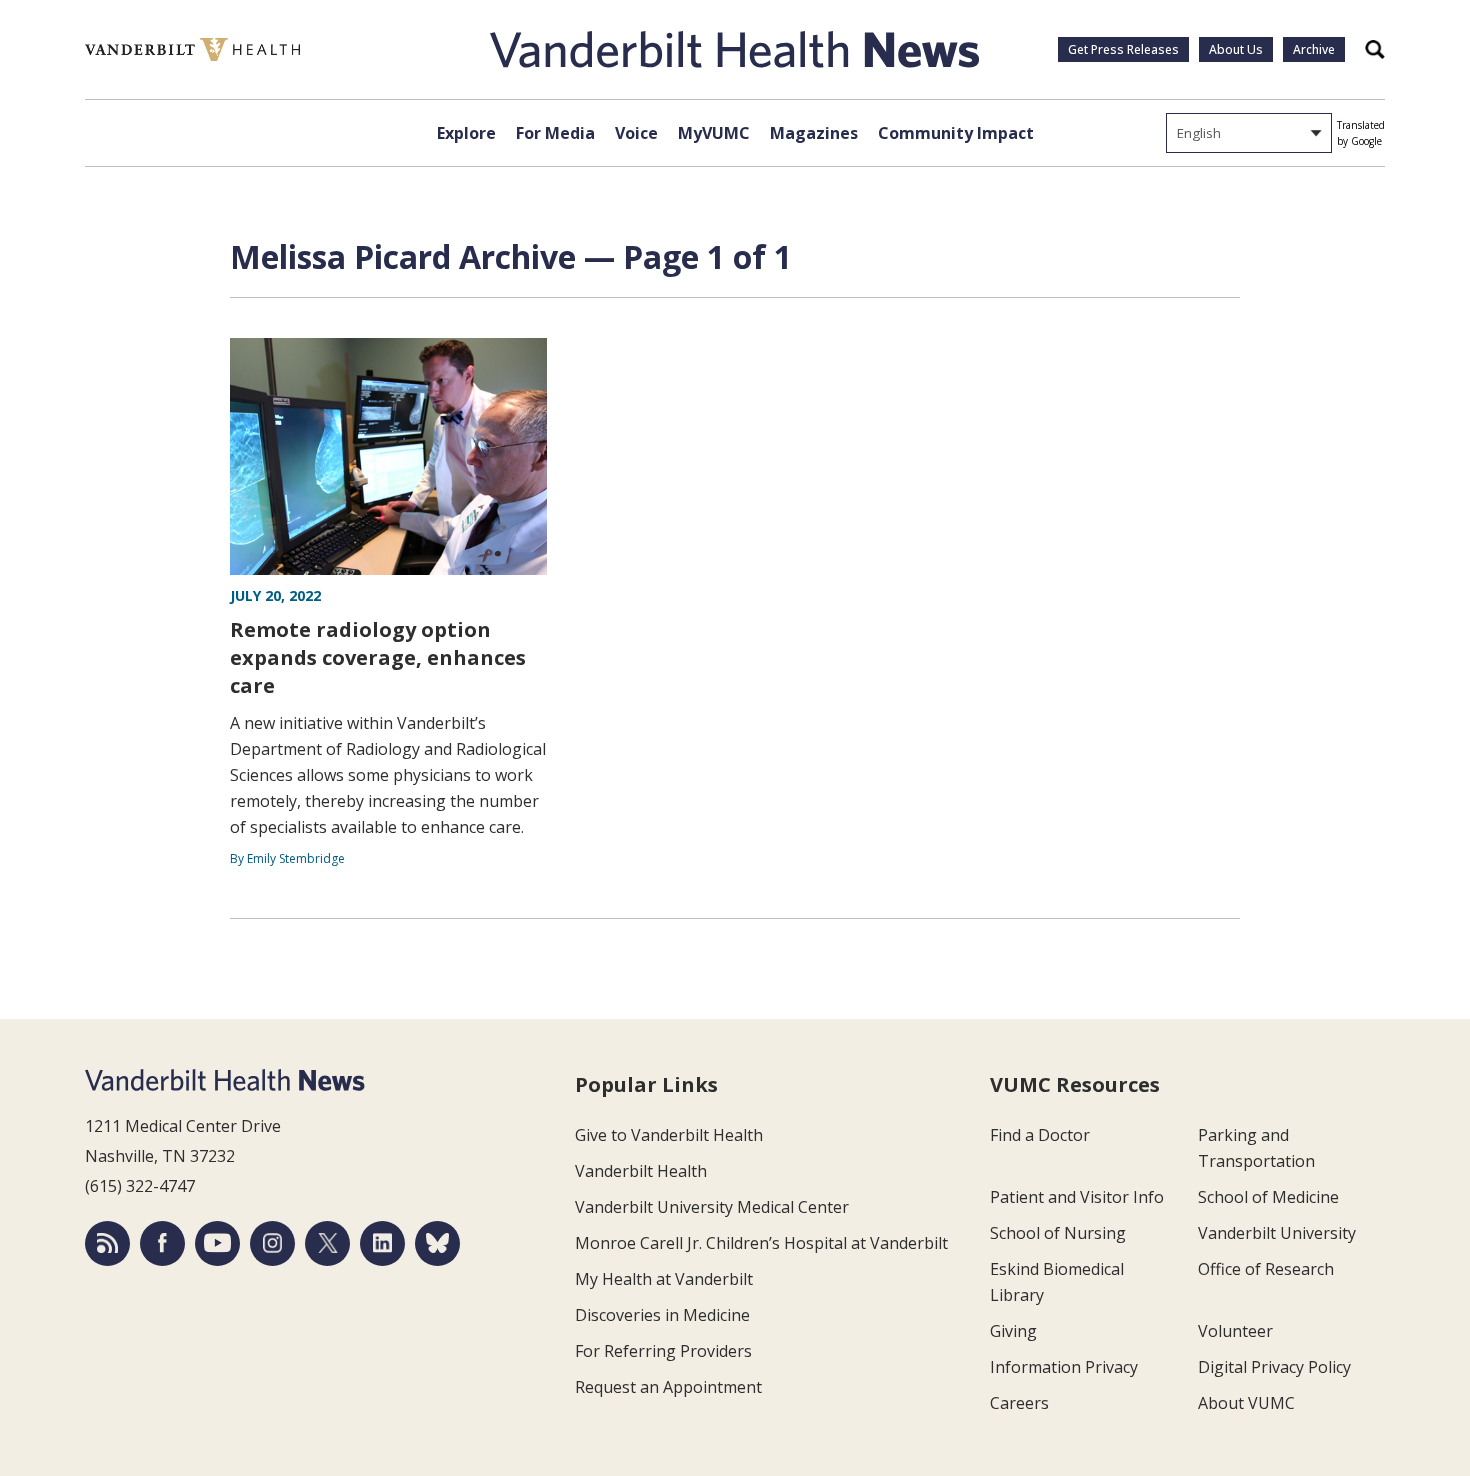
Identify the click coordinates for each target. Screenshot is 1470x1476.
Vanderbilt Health (641, 1171)
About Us (1236, 49)
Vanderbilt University (1277, 1233)
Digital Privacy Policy (1274, 1367)
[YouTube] (217, 1243)
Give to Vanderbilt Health (669, 1135)
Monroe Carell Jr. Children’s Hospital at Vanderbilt (761, 1243)
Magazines (814, 133)
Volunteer (1235, 1331)
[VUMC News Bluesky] (437, 1243)
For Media (555, 133)
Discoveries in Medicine (662, 1315)
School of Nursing (1058, 1233)
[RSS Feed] (107, 1243)
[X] (327, 1243)
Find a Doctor (1040, 1135)
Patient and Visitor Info (1077, 1197)
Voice (636, 133)
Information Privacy (1064, 1367)
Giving (1013, 1331)
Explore (466, 133)
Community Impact (956, 133)
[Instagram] (272, 1243)
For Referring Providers (663, 1351)
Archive (1314, 49)
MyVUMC (714, 133)
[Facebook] (162, 1243)
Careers (1019, 1403)
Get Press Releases (1123, 49)
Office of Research (1266, 1269)
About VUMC (1246, 1403)
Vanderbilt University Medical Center (712, 1207)
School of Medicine (1268, 1197)
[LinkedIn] (382, 1243)
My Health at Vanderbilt (664, 1279)
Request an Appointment (668, 1387)
